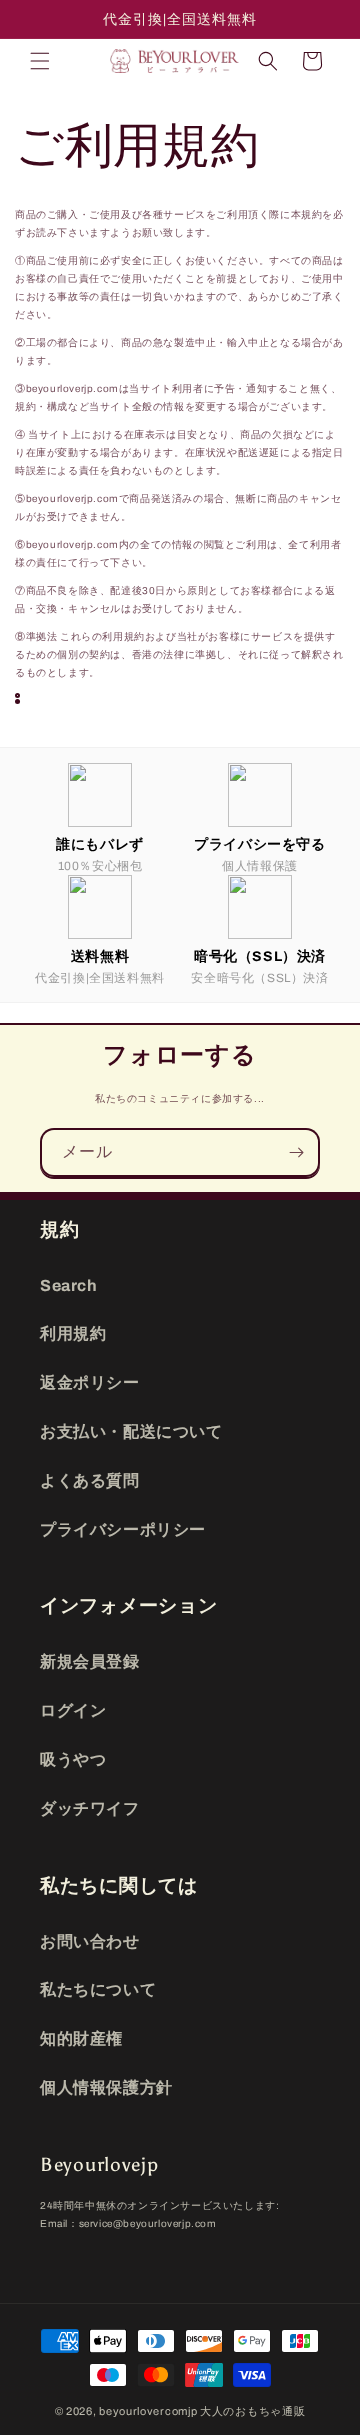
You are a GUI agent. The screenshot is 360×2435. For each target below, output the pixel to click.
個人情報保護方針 (106, 2087)
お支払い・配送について (131, 1431)
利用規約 (73, 1333)
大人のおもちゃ (241, 2411)
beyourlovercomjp (148, 2411)
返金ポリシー (90, 1382)
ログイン (73, 1710)
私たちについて (98, 1989)
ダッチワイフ (90, 1808)
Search (69, 1285)
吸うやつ (73, 1759)
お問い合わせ (90, 1941)
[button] (40, 61)
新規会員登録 (90, 1661)
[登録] (296, 1152)
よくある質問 (90, 1480)
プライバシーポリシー (123, 1529)
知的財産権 (81, 2038)
